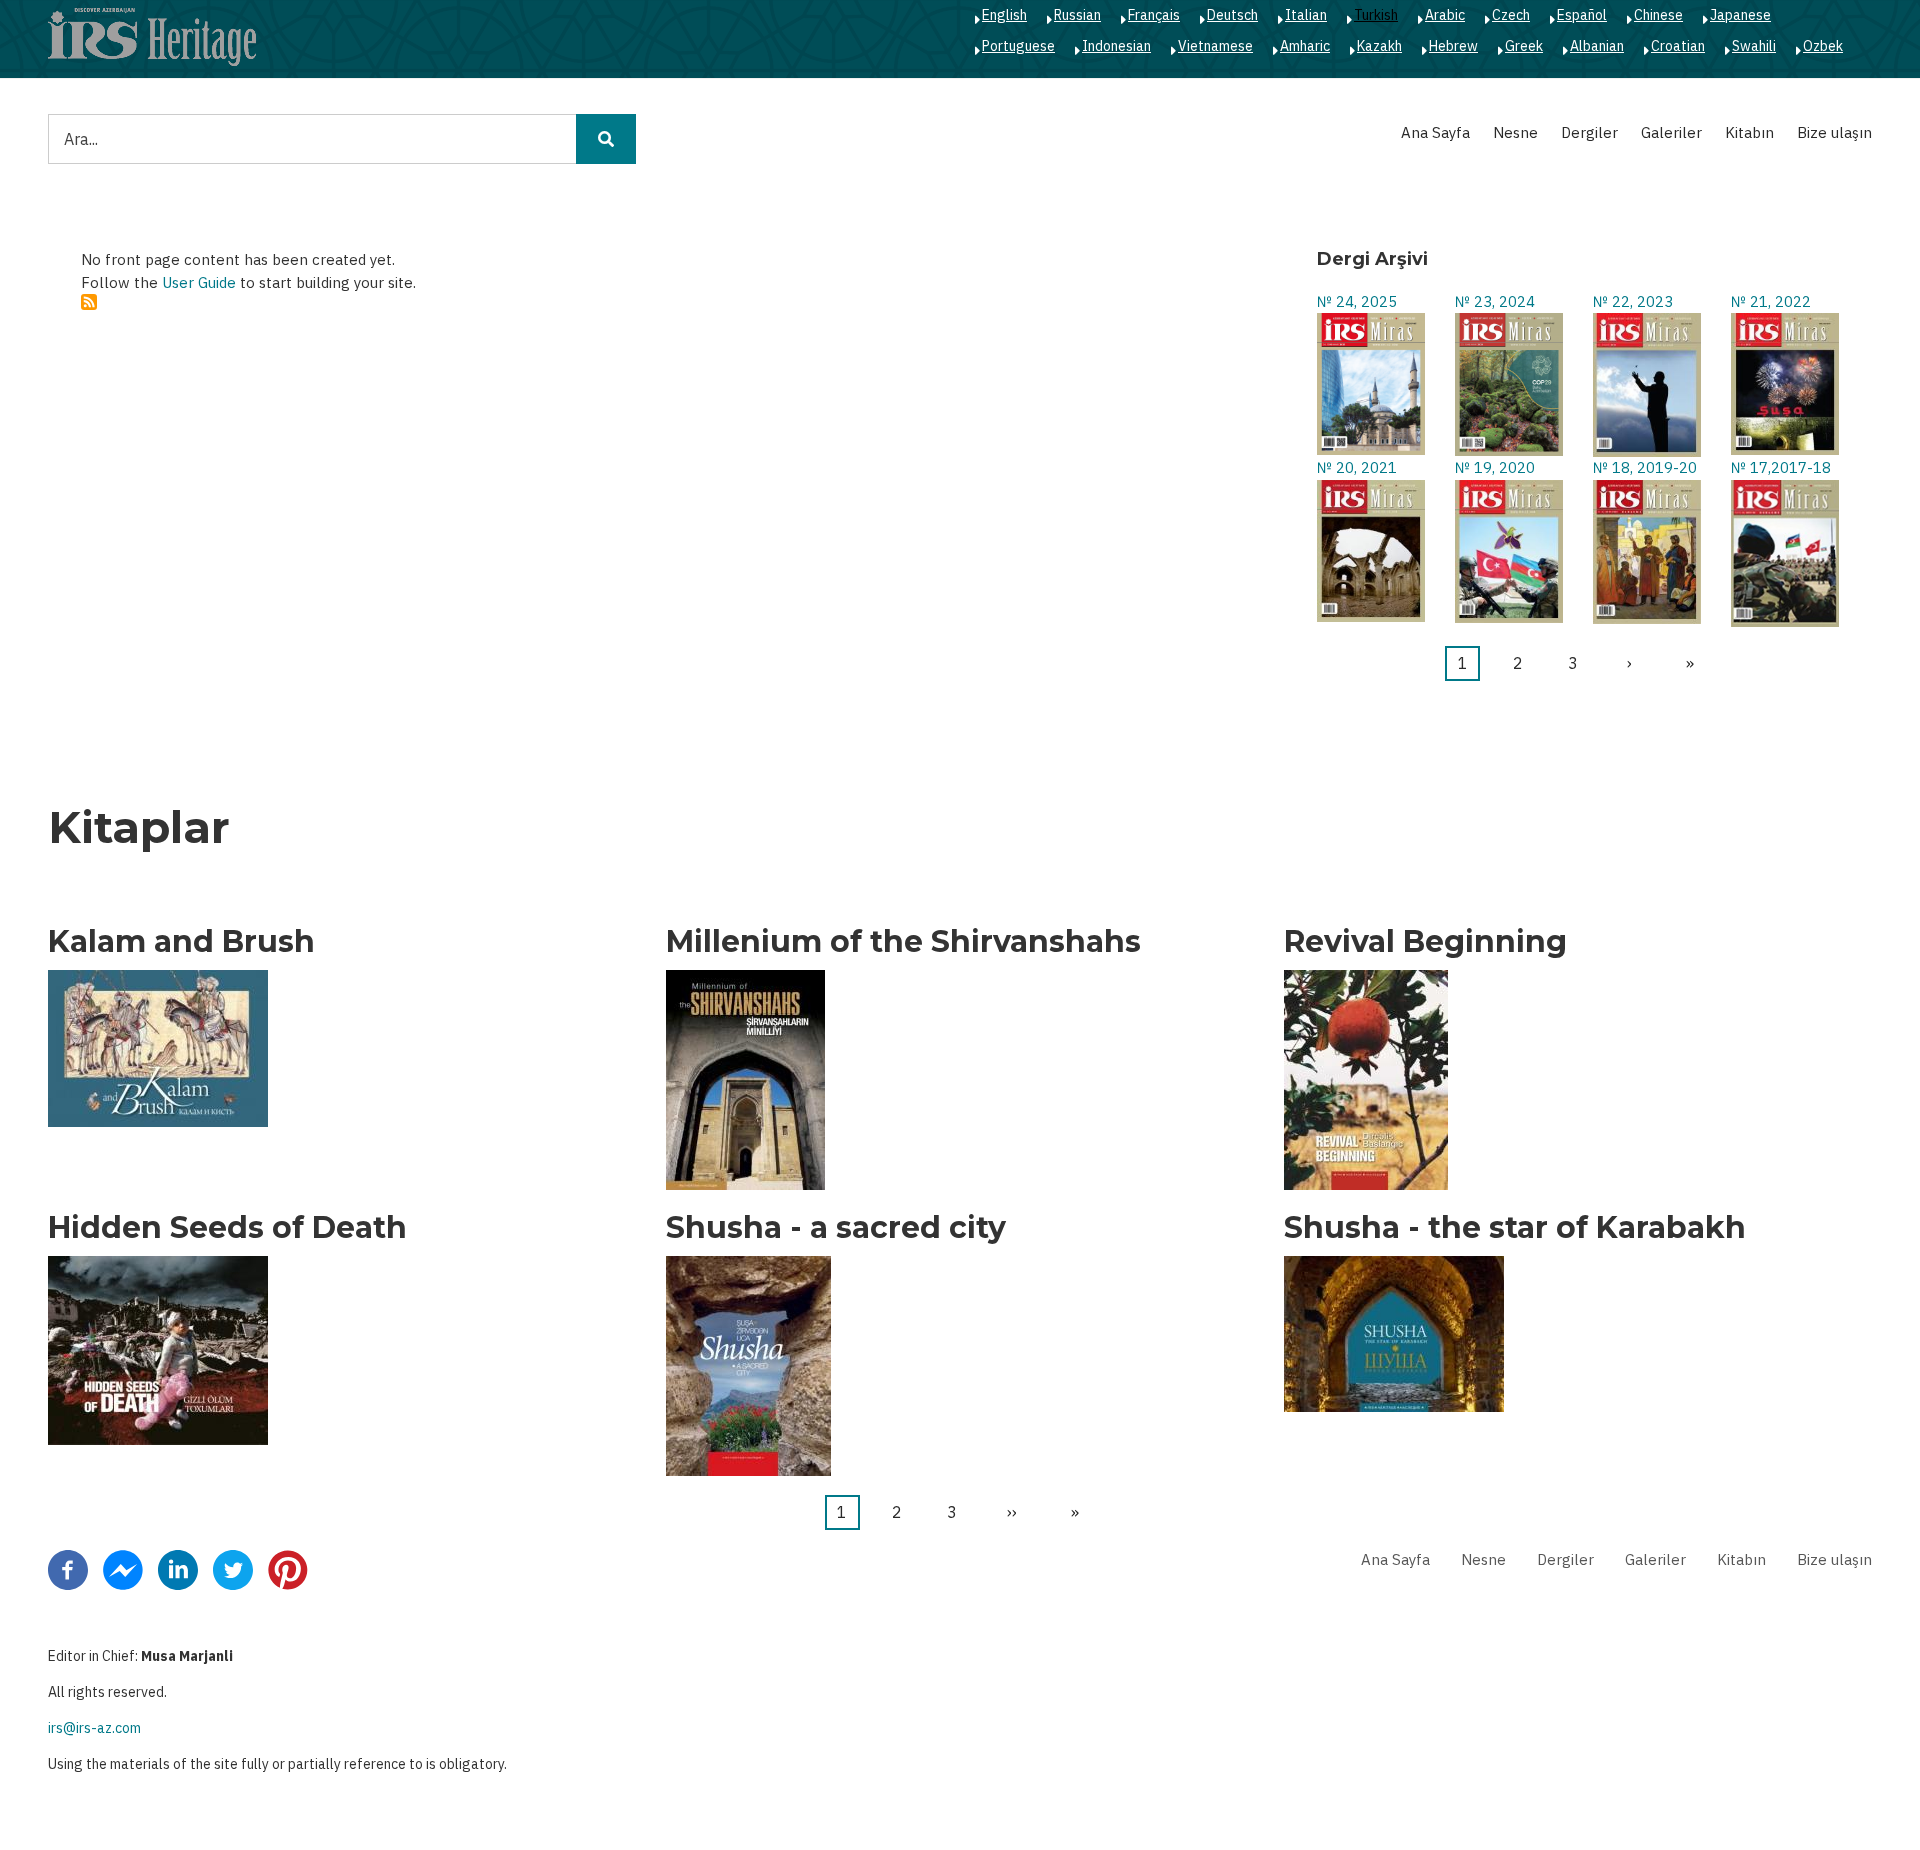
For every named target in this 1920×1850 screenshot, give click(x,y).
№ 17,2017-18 (1781, 467)
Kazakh (1379, 46)
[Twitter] (233, 1568)
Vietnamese (1215, 46)
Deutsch (1232, 15)
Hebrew (1453, 46)
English (1004, 15)
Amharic (1305, 46)
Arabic (1445, 15)
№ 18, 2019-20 (1645, 467)
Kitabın (1749, 132)
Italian (1306, 15)
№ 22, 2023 (1633, 301)
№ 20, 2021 (1357, 467)
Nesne (1515, 132)
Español (1582, 15)
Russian (1077, 15)
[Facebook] (68, 1568)
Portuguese (1018, 46)
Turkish (1376, 15)
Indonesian (1116, 46)
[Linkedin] (178, 1568)
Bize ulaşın (1834, 132)
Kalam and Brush (181, 942)
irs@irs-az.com (94, 1728)
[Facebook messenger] (123, 1568)
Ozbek (1823, 46)
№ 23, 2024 (1495, 301)
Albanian (1597, 46)
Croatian (1678, 46)
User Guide (199, 282)
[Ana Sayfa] (152, 36)
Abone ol (89, 302)
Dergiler (1589, 132)
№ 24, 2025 (1357, 301)
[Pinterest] (288, 1568)
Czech (1511, 15)
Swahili (1754, 46)
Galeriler (1671, 132)
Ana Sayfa (1435, 132)
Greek (1524, 46)
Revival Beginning (1425, 942)
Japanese (1740, 15)
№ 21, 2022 (1771, 301)
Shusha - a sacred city (836, 1228)
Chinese (1658, 15)
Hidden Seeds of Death (227, 1228)
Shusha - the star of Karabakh (1515, 1228)
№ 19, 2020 (1495, 467)
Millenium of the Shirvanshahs (903, 942)
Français (1154, 15)
